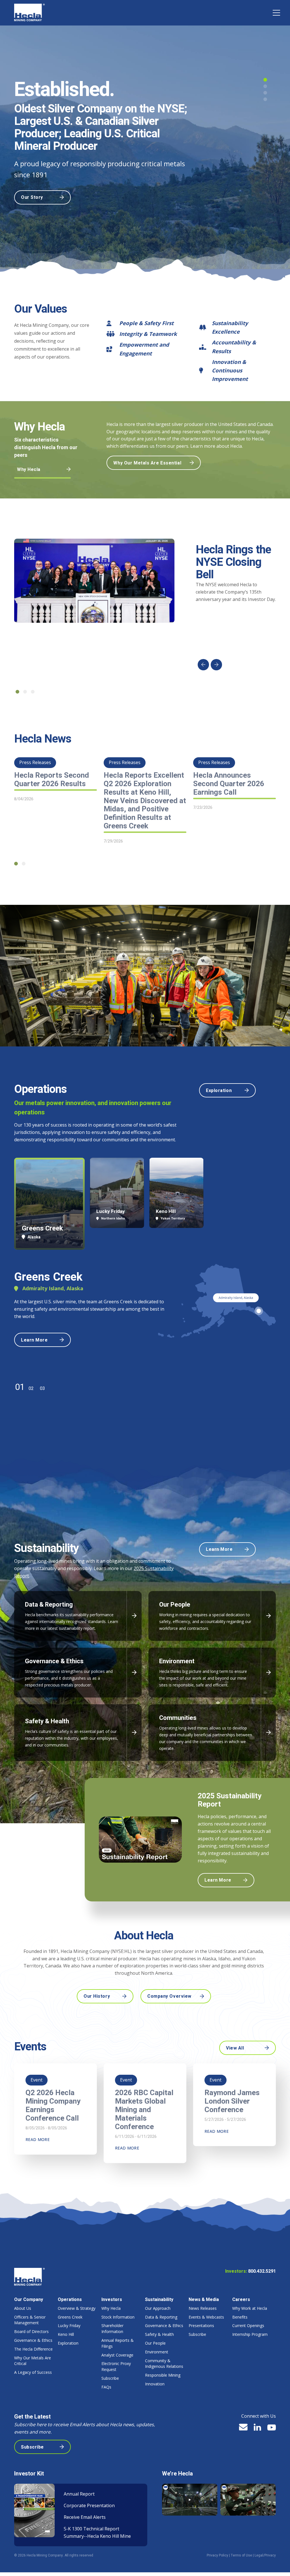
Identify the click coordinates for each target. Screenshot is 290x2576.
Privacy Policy (217, 2555)
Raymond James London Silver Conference (232, 2101)
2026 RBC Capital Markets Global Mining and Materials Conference (144, 2110)
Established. (64, 90)
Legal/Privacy (265, 2555)
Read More (38, 2139)
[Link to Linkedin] (257, 2427)
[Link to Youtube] (272, 2428)
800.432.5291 (262, 2271)
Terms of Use (241, 2555)
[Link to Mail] (243, 2427)
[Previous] (203, 665)
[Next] (216, 665)
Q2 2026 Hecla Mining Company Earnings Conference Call (53, 2106)
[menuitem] (34, 2336)
